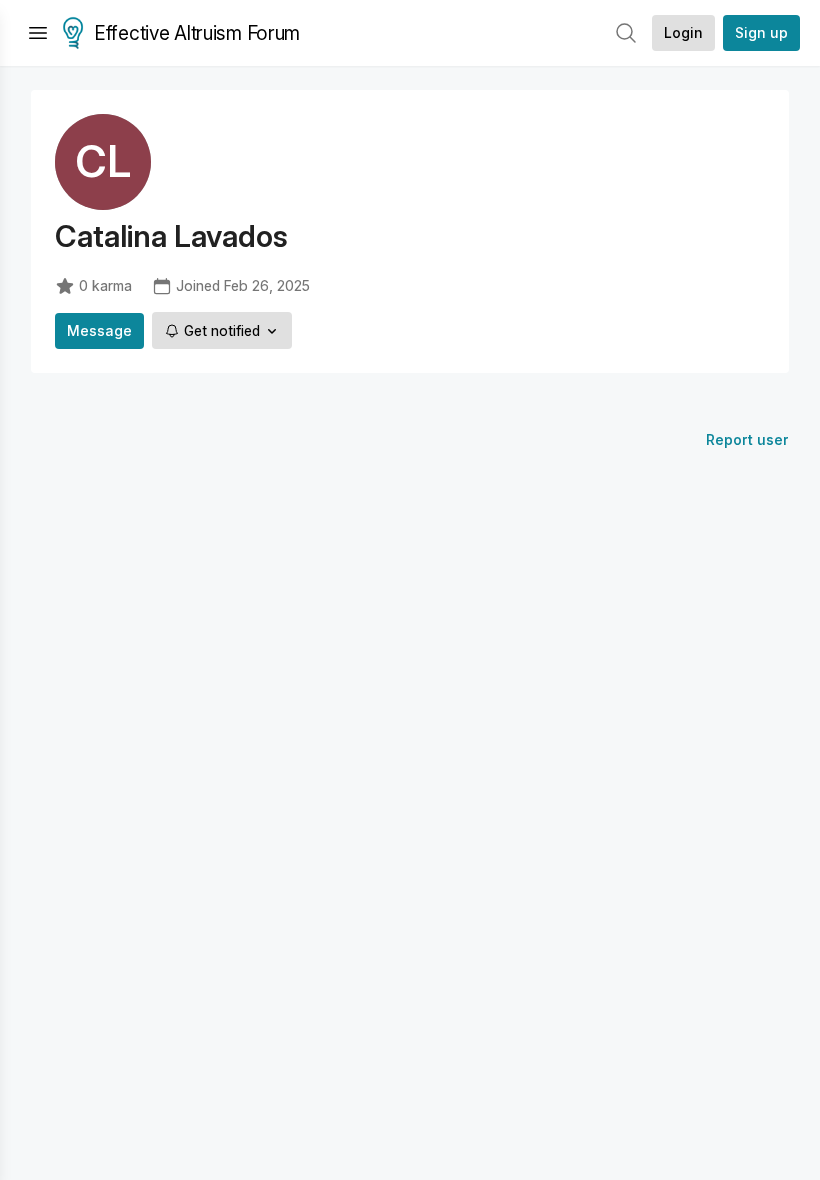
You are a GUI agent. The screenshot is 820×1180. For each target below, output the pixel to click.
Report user (747, 439)
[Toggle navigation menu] (38, 33)
